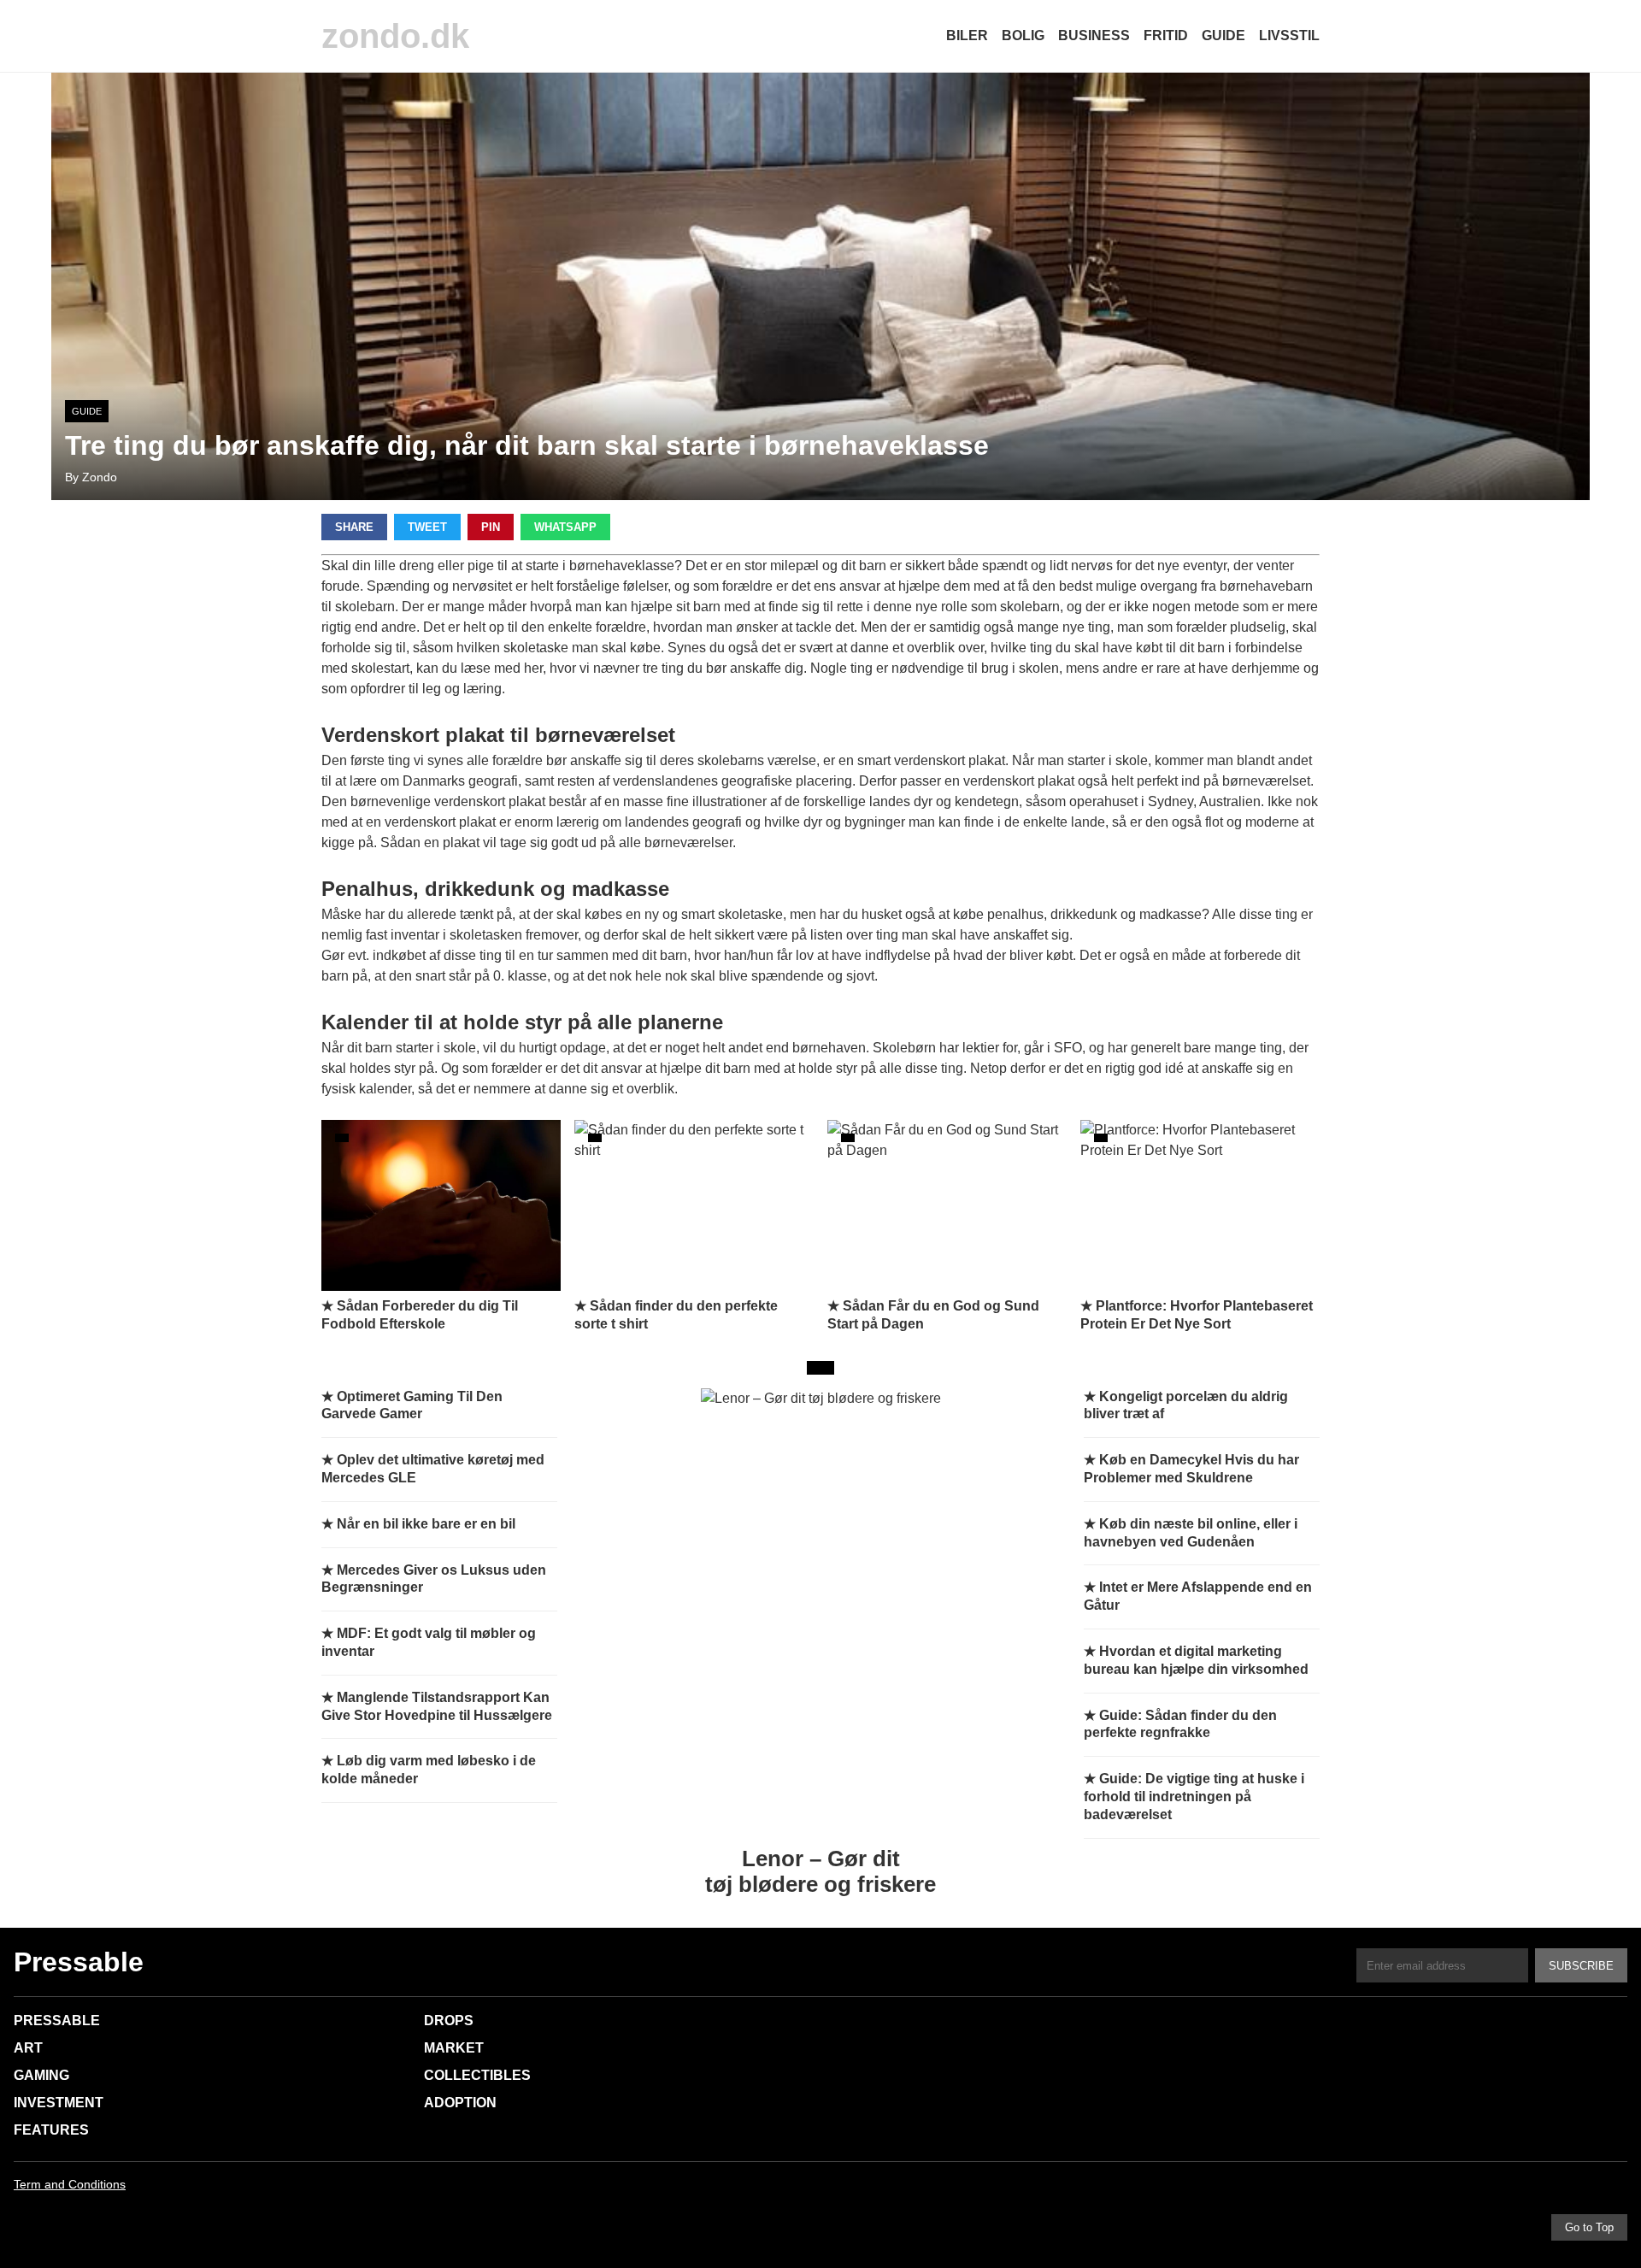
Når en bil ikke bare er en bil (426, 1524)
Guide (1223, 35)
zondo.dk (395, 36)
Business (1094, 35)
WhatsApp (565, 527)
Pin (491, 527)
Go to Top (1589, 2227)
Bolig (1023, 35)
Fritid (1166, 35)
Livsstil (1289, 35)
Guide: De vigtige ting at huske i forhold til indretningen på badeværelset (1194, 1797)
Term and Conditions (70, 2184)
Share (354, 527)
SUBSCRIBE (1581, 1966)
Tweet (427, 527)
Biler (967, 35)
